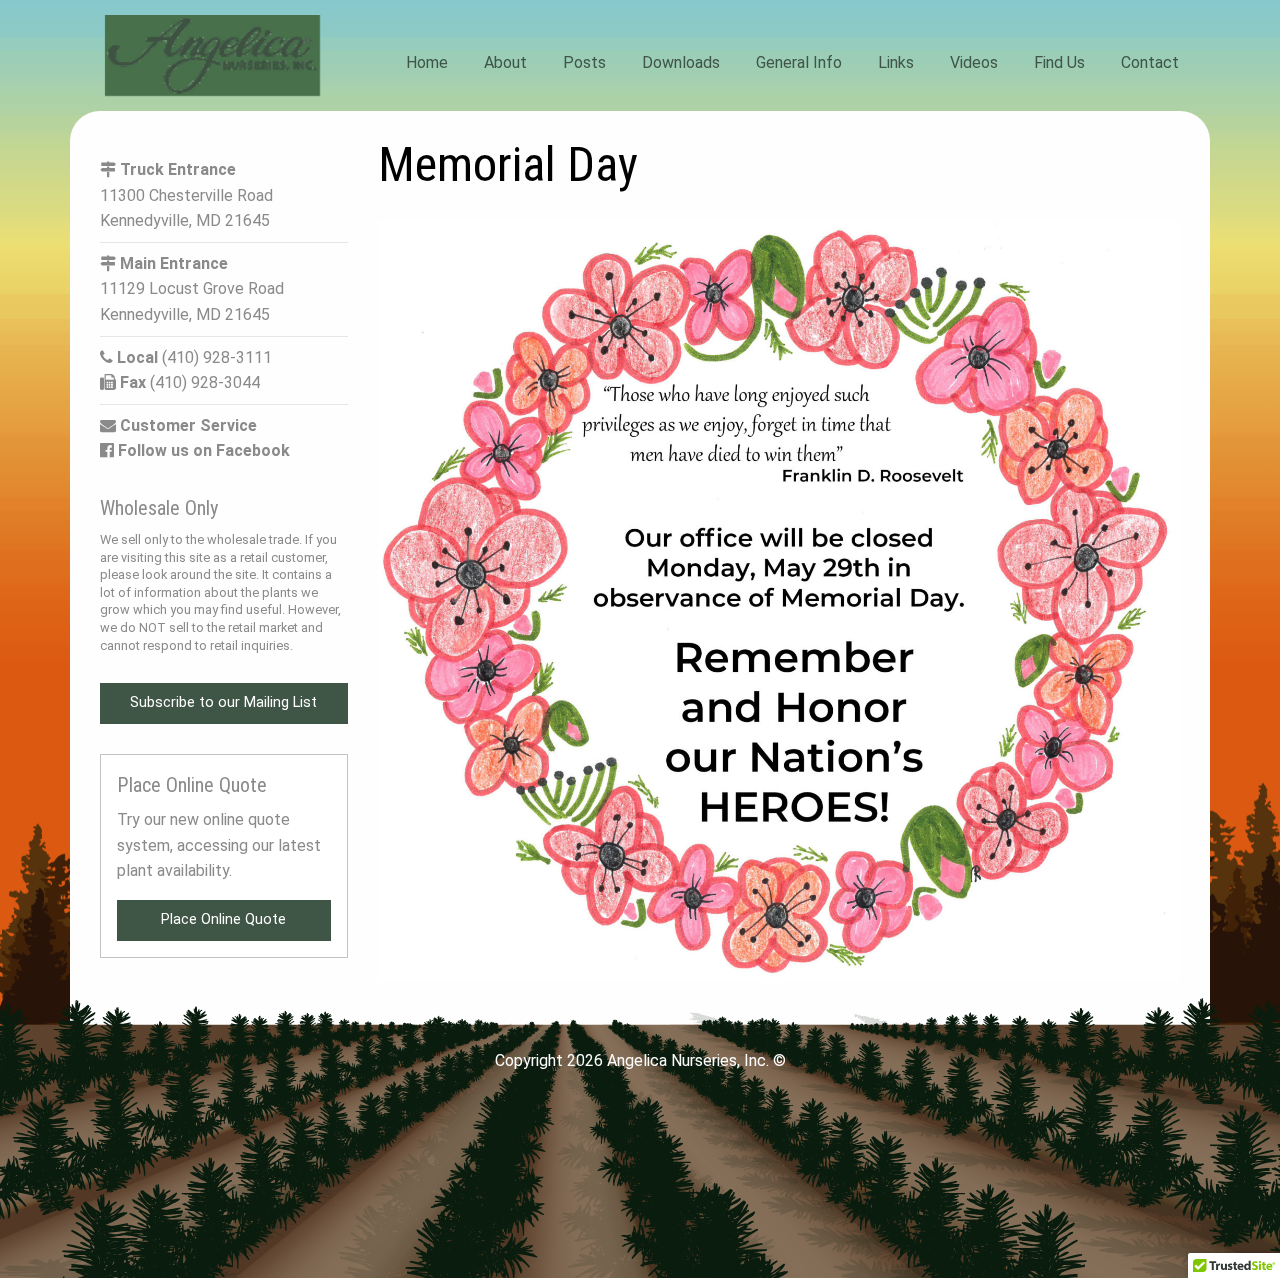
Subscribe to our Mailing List (223, 702)
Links (896, 62)
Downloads (681, 62)
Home (427, 62)
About (505, 62)
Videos (974, 62)
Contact (1150, 62)
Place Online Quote (223, 919)
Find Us (1059, 62)
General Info (799, 62)
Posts (584, 62)
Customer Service (186, 425)
